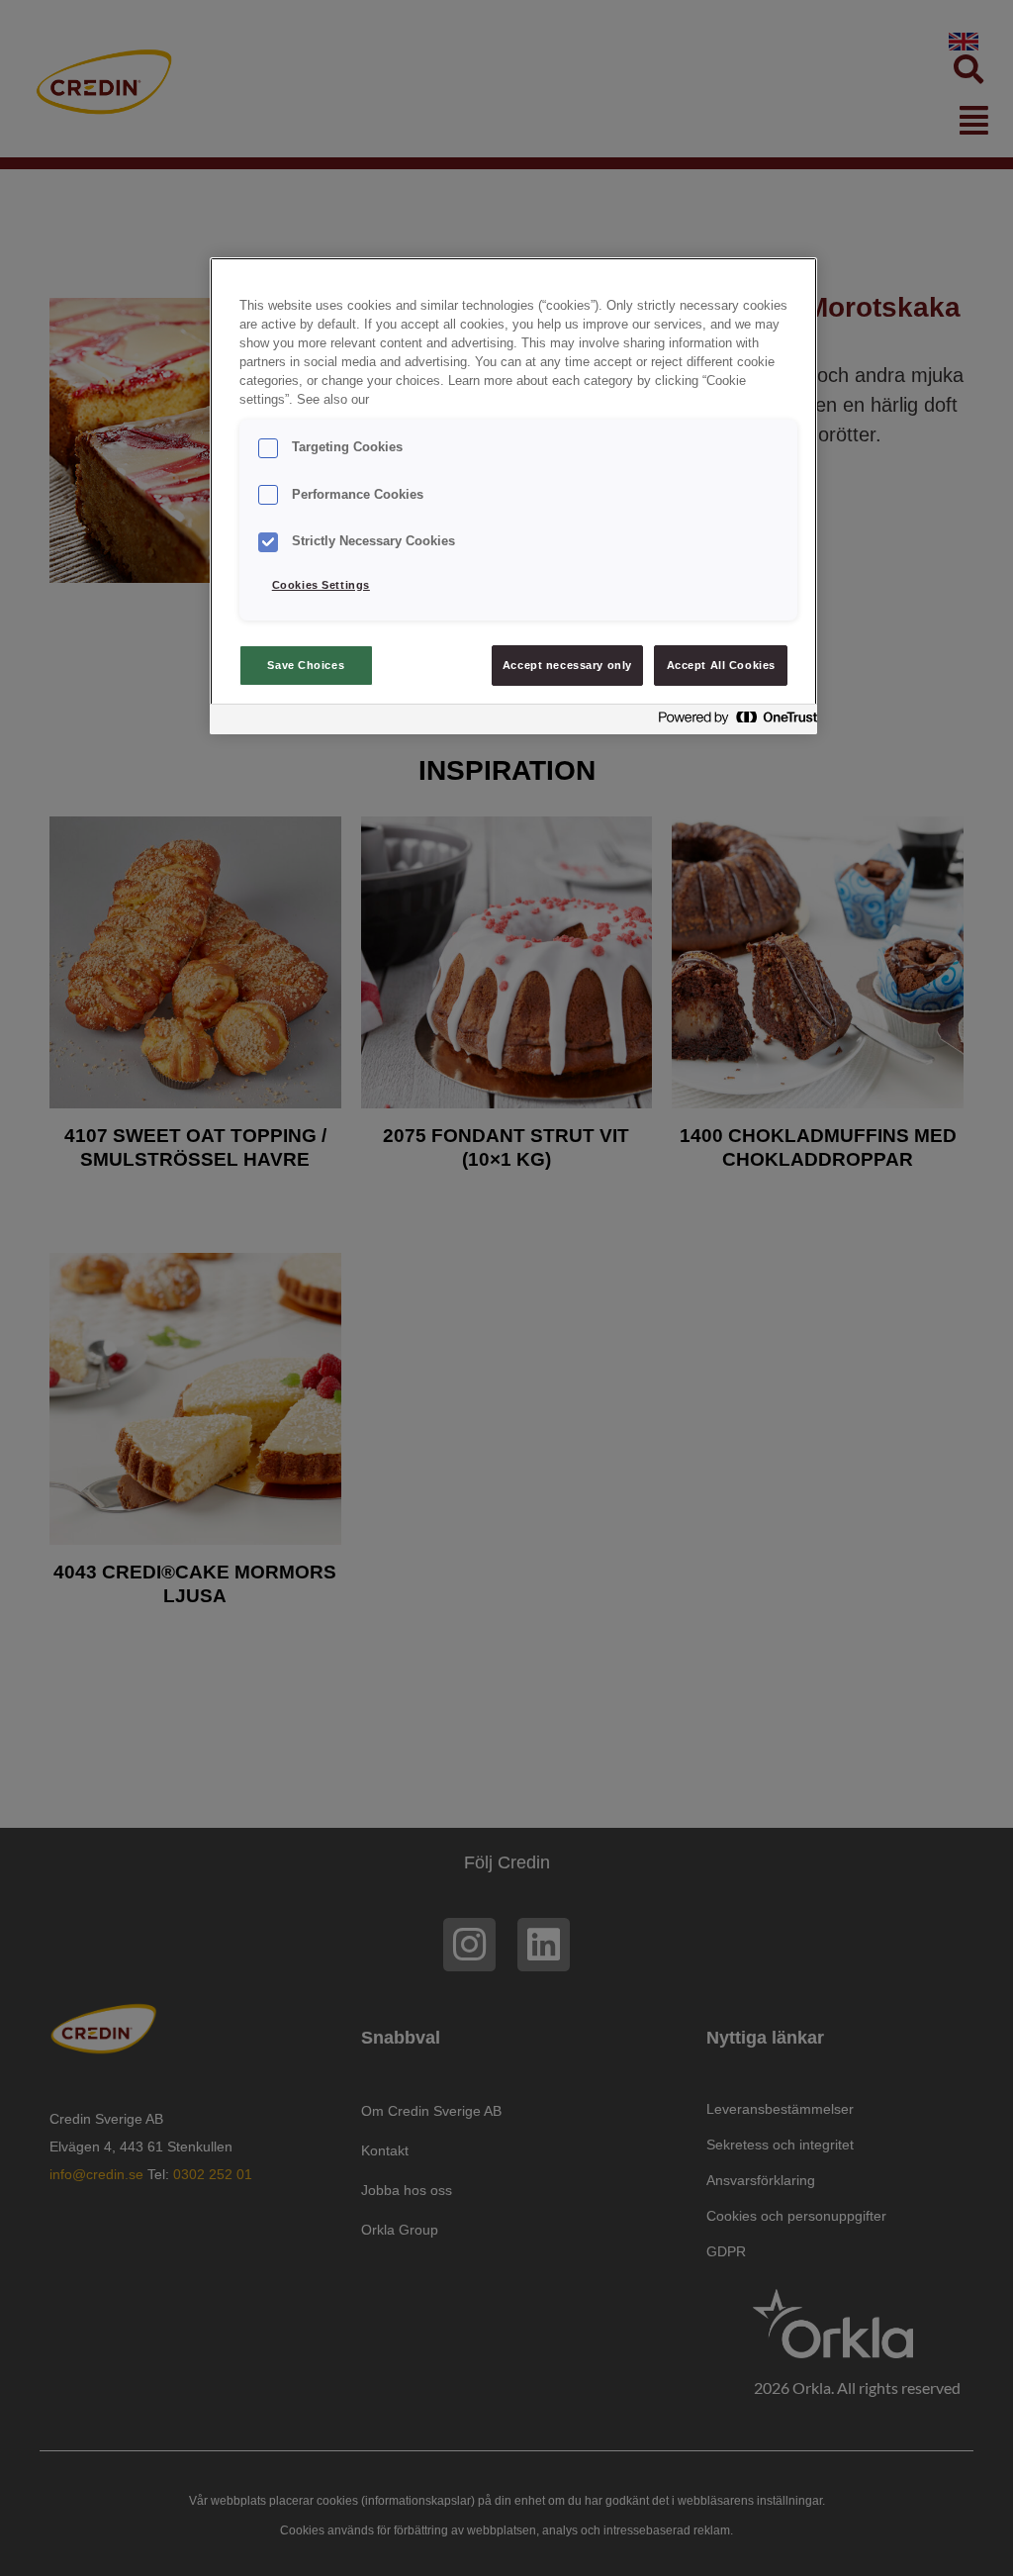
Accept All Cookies (721, 665)
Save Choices (306, 665)
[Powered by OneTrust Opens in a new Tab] (732, 722)
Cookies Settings (321, 585)
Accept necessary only (567, 665)
